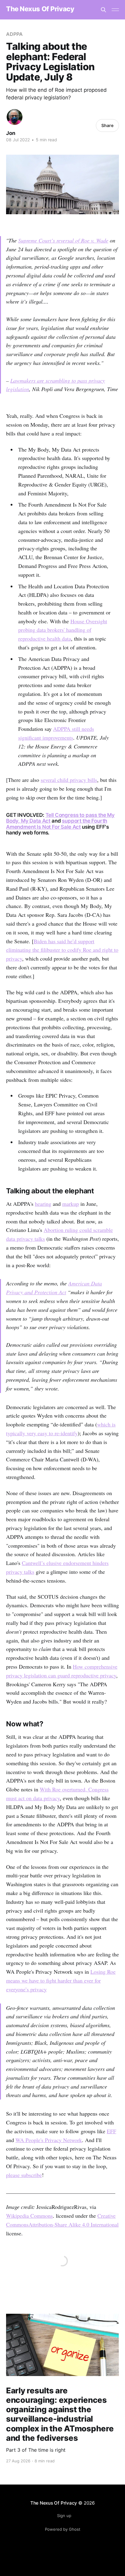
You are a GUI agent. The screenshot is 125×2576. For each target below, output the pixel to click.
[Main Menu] (115, 10)
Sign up (64, 2516)
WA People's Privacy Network (49, 2140)
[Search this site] (103, 10)
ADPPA (14, 34)
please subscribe (24, 2175)
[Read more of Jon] (15, 117)
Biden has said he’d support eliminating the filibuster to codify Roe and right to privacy (62, 950)
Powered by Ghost (63, 2529)
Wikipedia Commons (29, 2216)
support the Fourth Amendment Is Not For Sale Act (57, 824)
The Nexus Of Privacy (40, 9)
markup (71, 1204)
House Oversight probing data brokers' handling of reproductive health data (63, 630)
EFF (111, 2131)
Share (107, 125)
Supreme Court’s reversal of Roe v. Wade (63, 240)
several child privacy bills (69, 780)
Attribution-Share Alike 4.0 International (74, 2224)
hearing (43, 1204)
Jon (11, 133)
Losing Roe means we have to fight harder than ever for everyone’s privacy (61, 1980)
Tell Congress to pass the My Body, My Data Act (60, 818)
